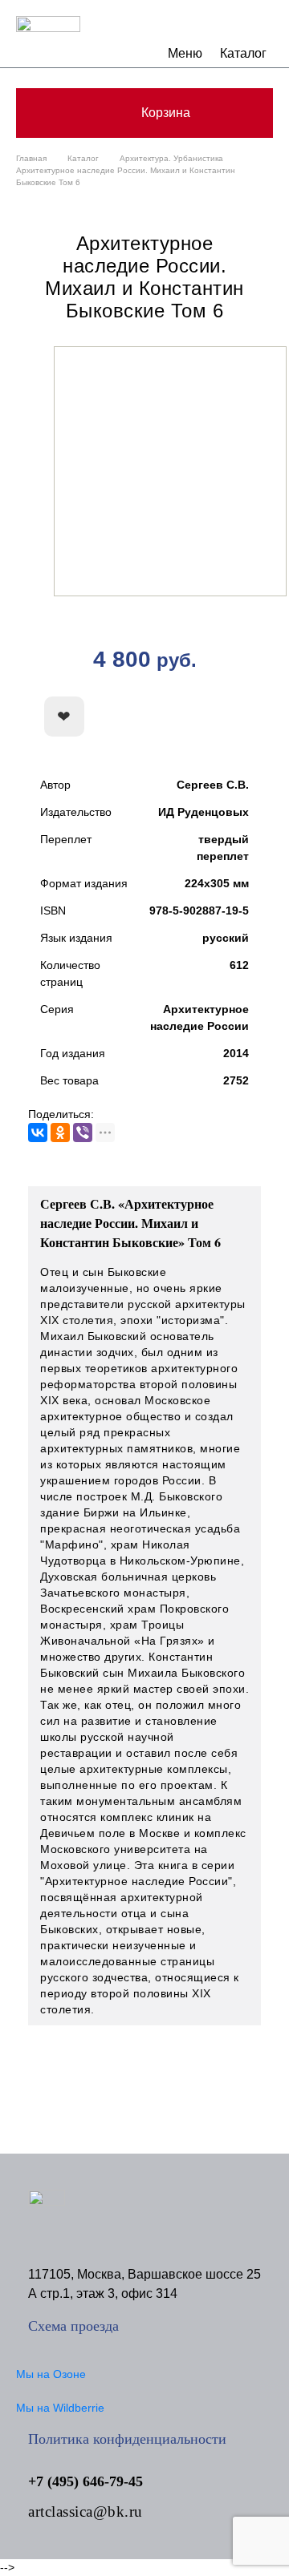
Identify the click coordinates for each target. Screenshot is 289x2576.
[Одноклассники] (60, 1133)
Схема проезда (73, 2326)
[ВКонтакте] (38, 1133)
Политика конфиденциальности (127, 2439)
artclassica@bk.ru (85, 2511)
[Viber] (83, 1133)
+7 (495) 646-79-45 (85, 2481)
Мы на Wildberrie (60, 2408)
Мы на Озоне (51, 2374)
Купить (189, 717)
